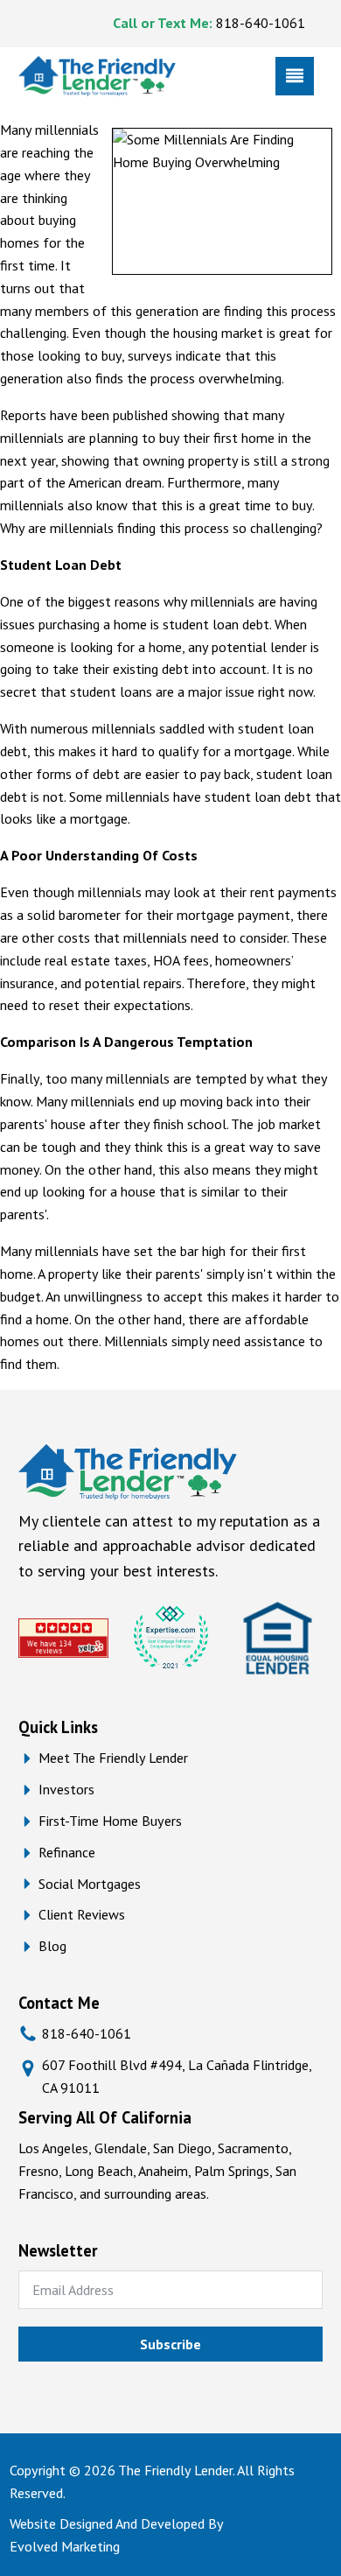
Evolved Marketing (65, 2546)
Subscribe (170, 2344)
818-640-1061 (261, 23)
